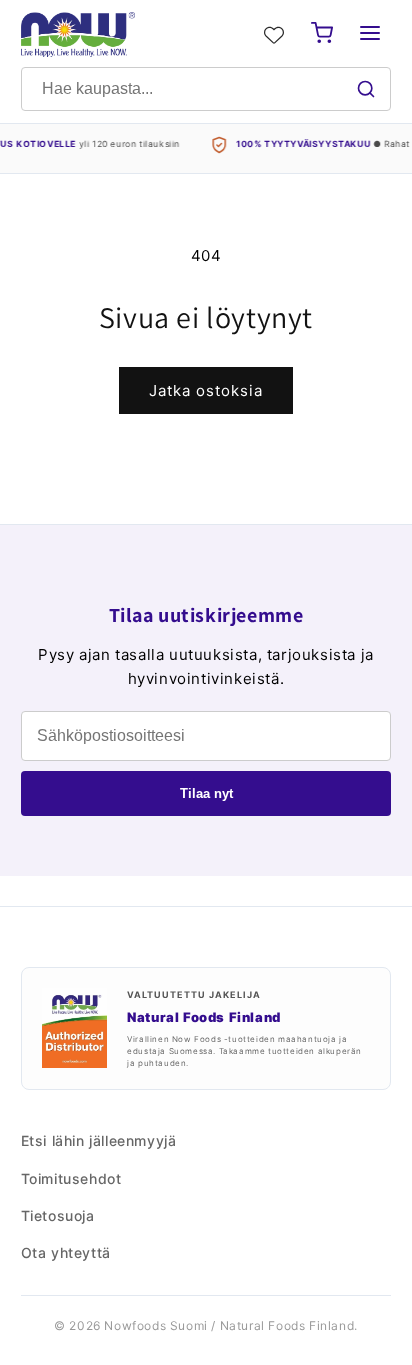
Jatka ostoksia (206, 390)
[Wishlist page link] (274, 35)
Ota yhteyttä (66, 1252)
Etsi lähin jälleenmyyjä (99, 1140)
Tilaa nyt (206, 793)
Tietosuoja (58, 1215)
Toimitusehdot (71, 1178)
